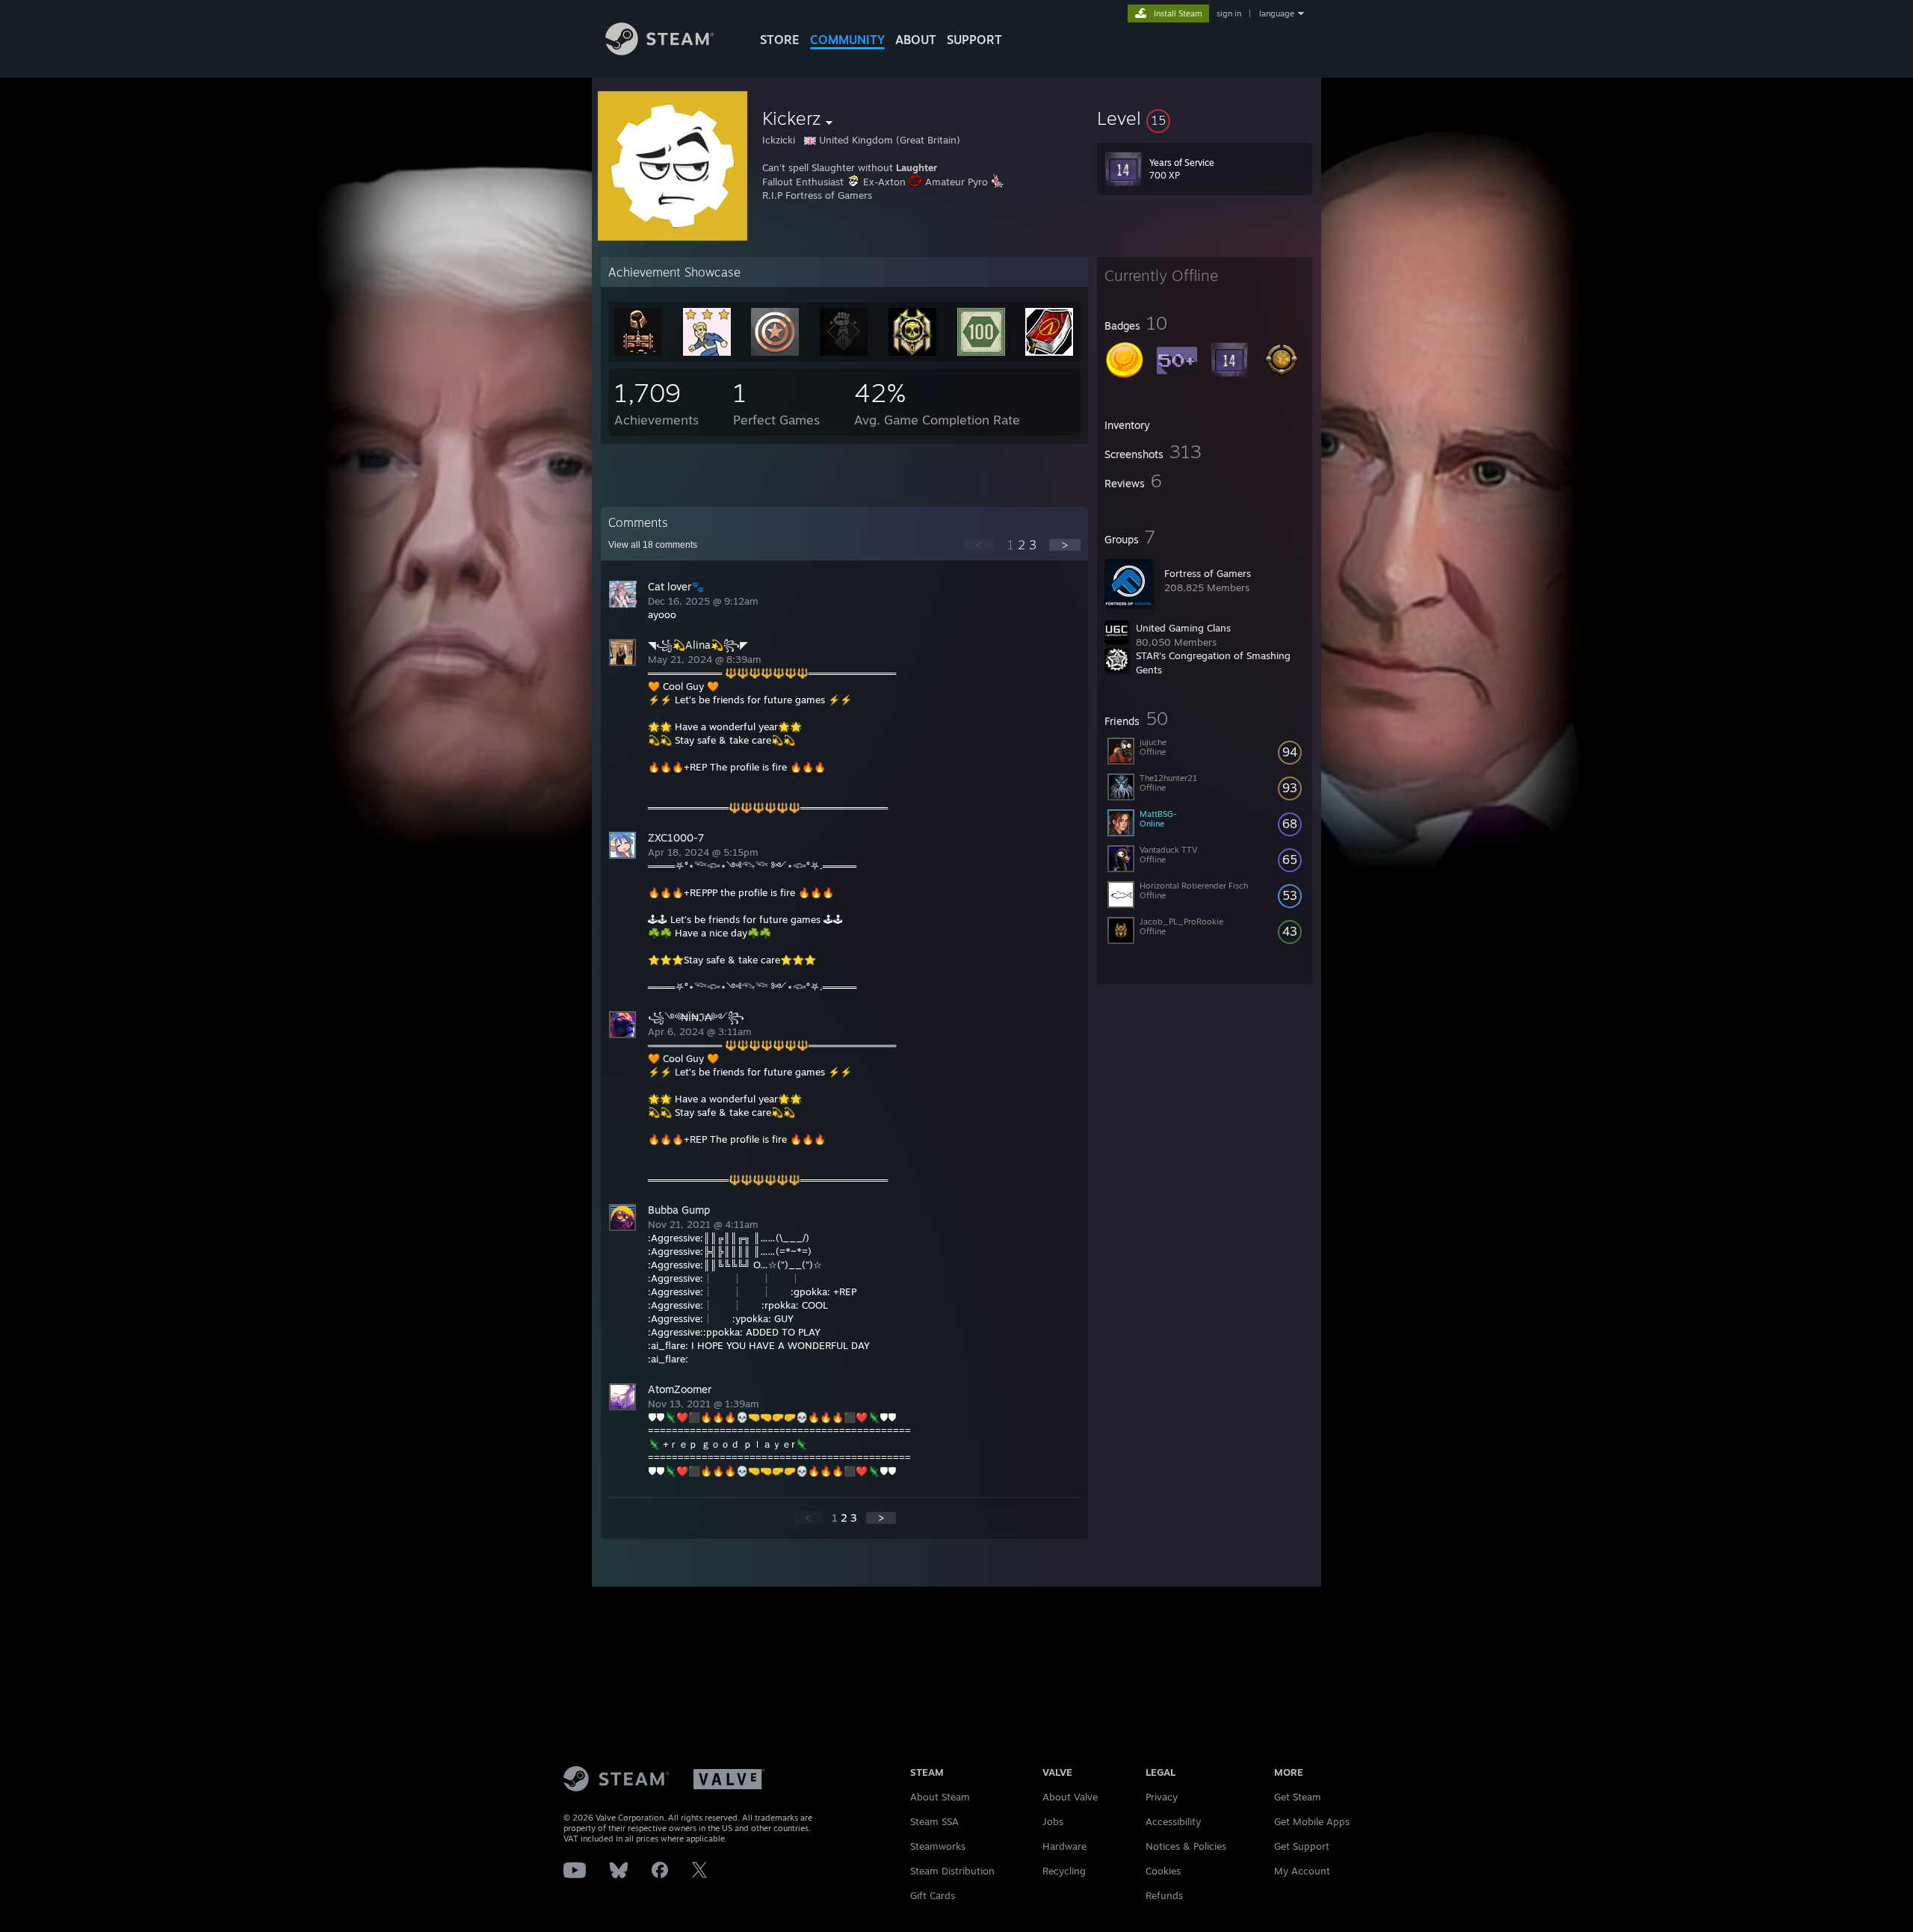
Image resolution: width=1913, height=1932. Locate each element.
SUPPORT (974, 40)
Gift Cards (933, 1895)
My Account (1302, 1871)
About (916, 40)
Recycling (1064, 1871)
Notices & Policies (1186, 1846)
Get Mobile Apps (1312, 1821)
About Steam (940, 1797)
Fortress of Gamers (1208, 573)
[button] (1205, 118)
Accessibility (1173, 1821)
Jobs (1053, 1821)
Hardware (1064, 1846)
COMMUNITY (847, 40)
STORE (780, 40)
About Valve (1070, 1797)
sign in (1229, 13)
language (1277, 13)
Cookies (1163, 1871)
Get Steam (1298, 1797)
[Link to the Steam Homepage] (659, 51)
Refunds (1164, 1895)
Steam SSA (934, 1821)
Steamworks (938, 1846)
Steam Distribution (952, 1871)
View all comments (653, 545)
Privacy (1162, 1797)
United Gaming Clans (1183, 628)
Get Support (1302, 1846)
